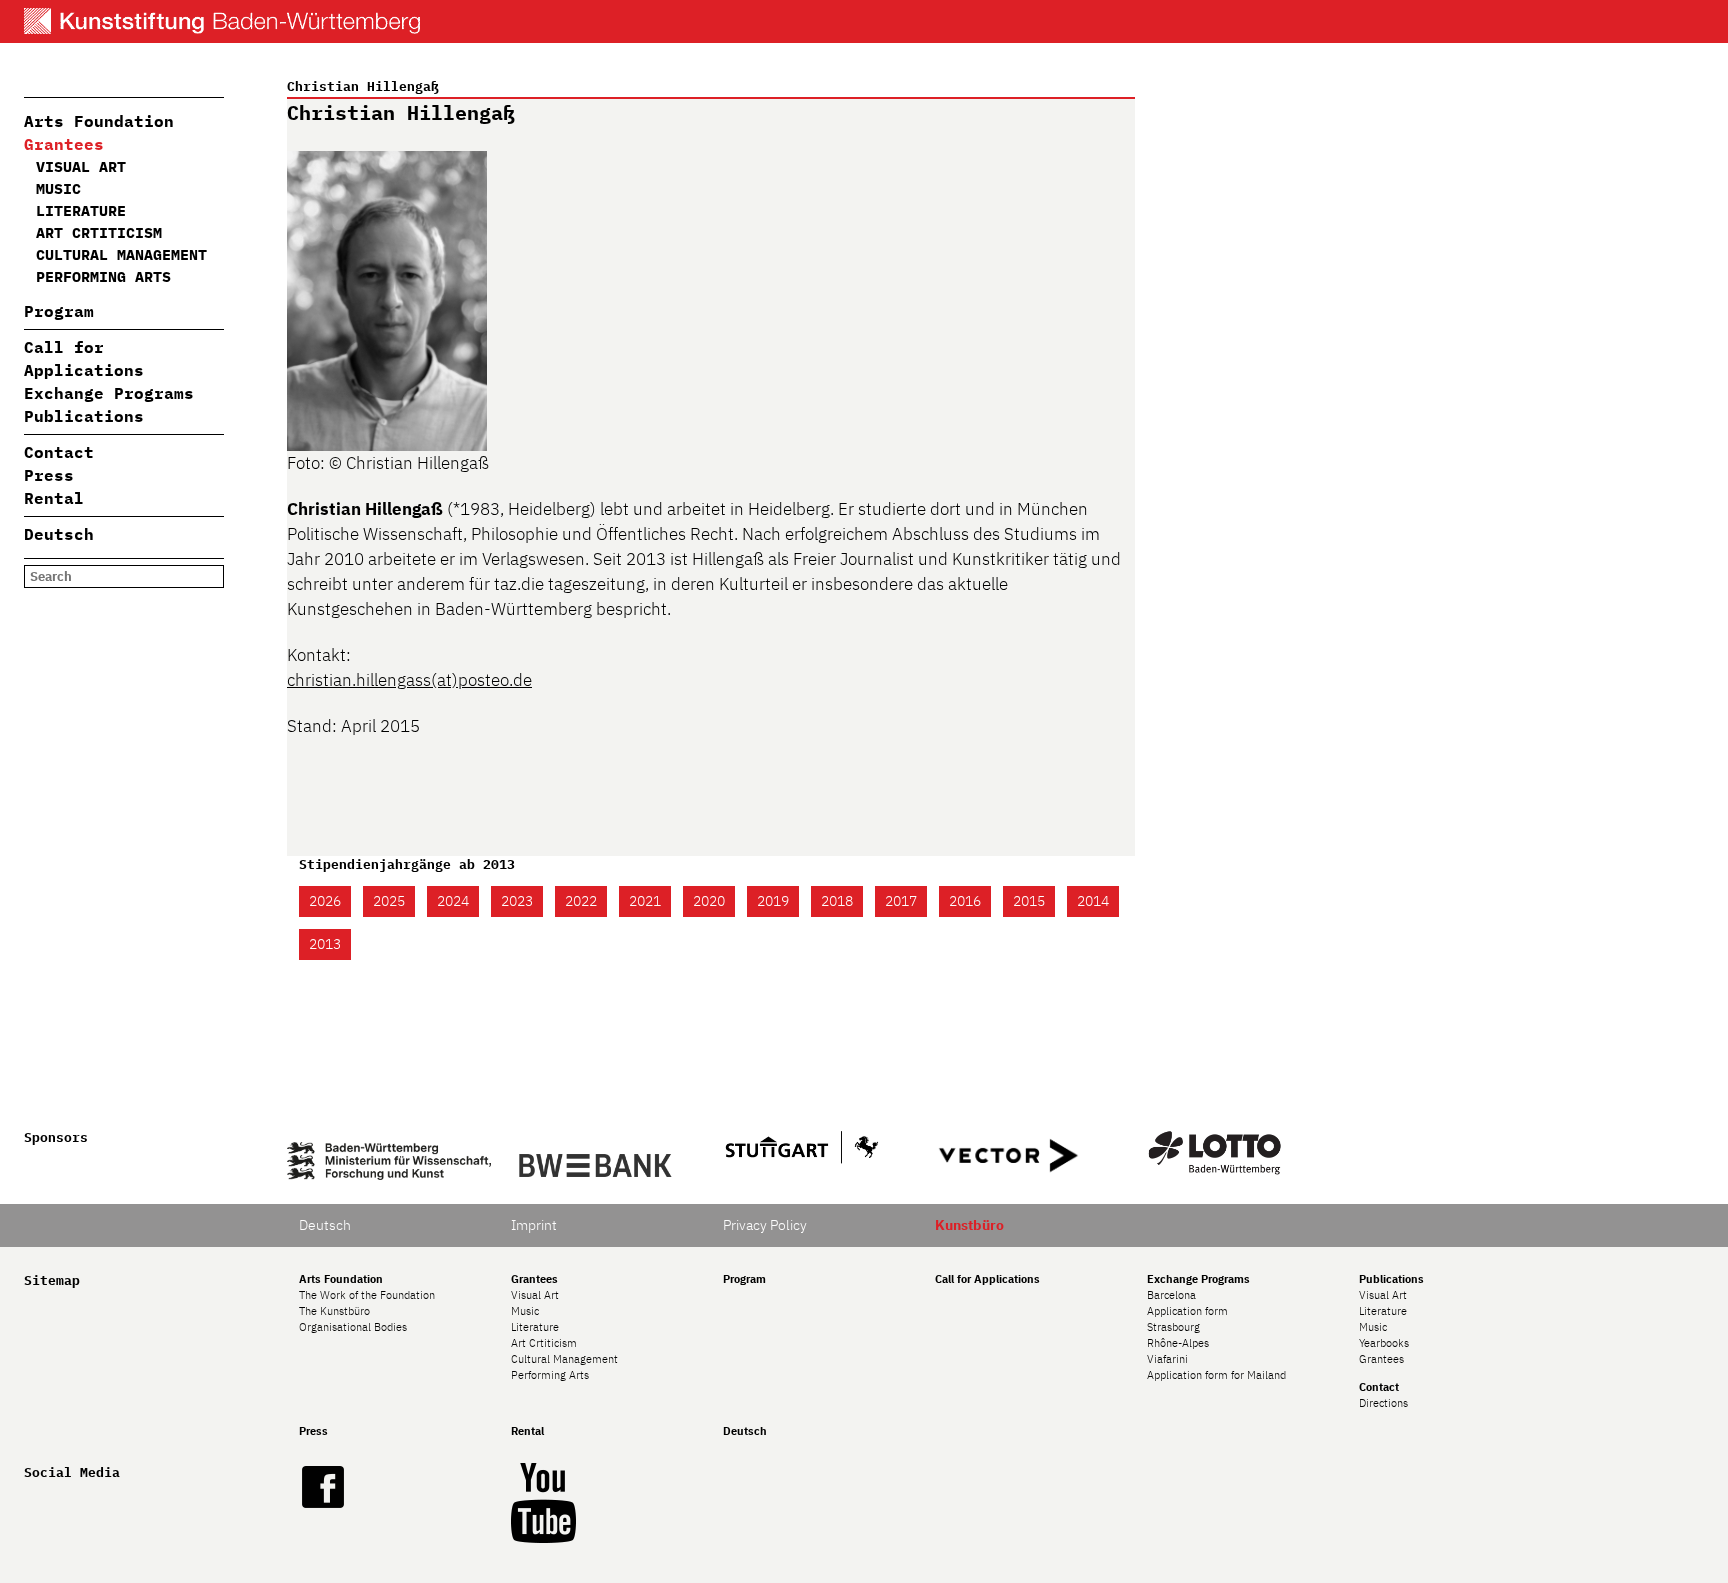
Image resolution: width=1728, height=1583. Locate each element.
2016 (965, 901)
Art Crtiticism (99, 232)
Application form (1187, 1311)
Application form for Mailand (1216, 1375)
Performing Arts (103, 276)
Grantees (64, 144)
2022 (581, 901)
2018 (837, 901)
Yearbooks (1384, 1343)
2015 (1029, 901)
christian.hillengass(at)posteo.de (409, 680)
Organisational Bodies (353, 1327)
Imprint (534, 1225)
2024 (453, 901)
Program (59, 311)
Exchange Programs (109, 393)
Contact (59, 452)
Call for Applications (987, 1279)
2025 (389, 901)
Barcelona (1171, 1295)
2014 (1093, 901)
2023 (517, 901)
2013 (325, 944)
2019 (773, 901)
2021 (645, 901)
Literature (81, 210)
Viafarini (1167, 1359)
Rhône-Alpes (1178, 1343)
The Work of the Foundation (367, 1295)
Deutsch (59, 534)
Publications (84, 416)
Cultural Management (121, 254)
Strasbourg (1173, 1327)
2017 (901, 901)
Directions (1383, 1403)
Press (49, 475)
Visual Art (81, 166)
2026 (325, 901)
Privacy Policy (765, 1225)
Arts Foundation (99, 121)
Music (58, 188)
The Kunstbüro (334, 1311)
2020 (709, 901)
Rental (54, 498)
